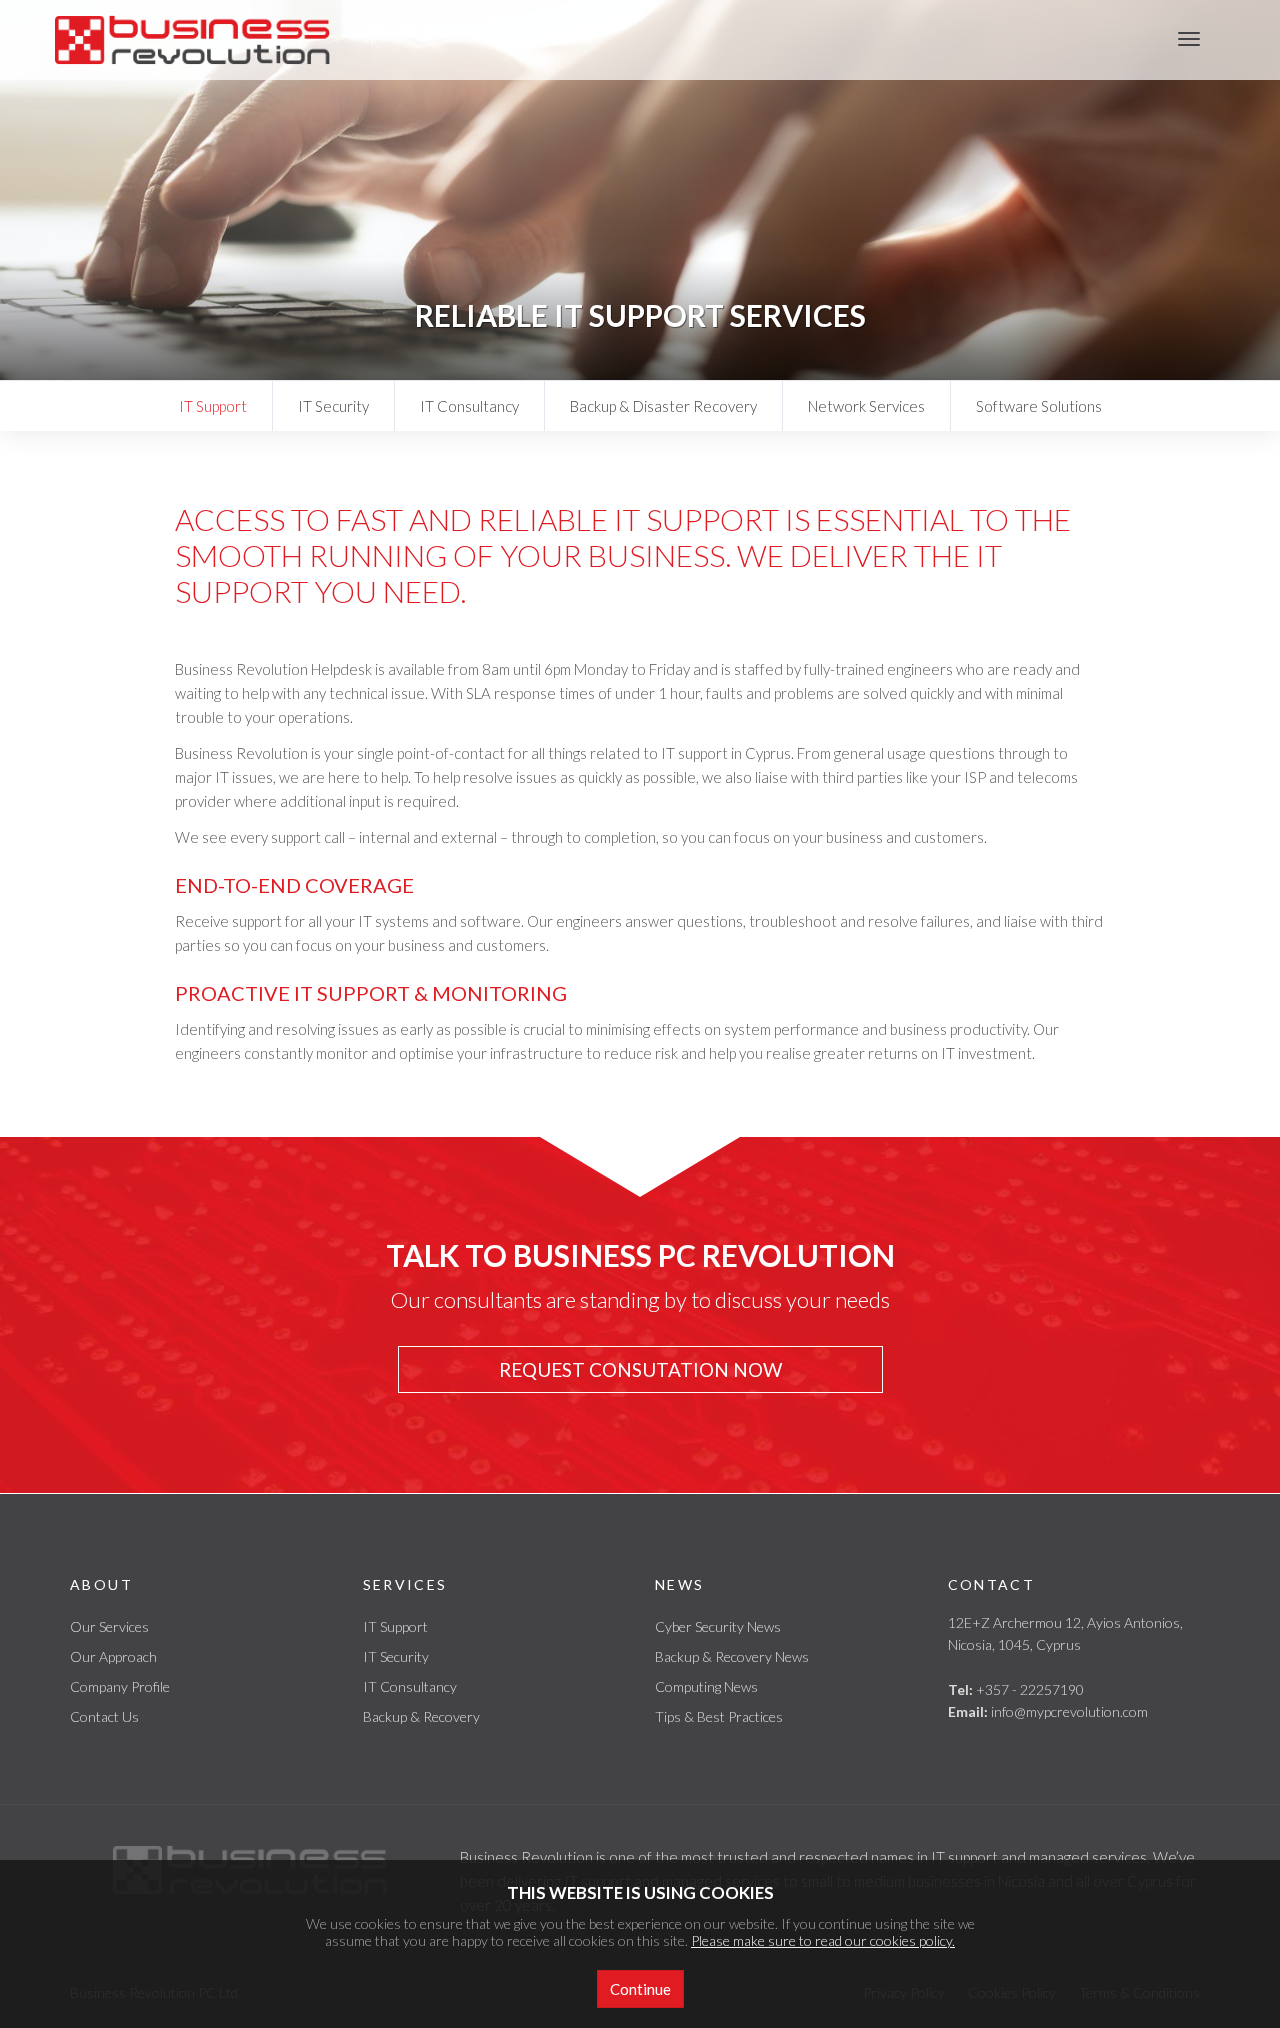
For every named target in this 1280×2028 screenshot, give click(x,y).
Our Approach (113, 1656)
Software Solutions (1039, 406)
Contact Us (104, 1716)
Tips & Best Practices (719, 1716)
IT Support (213, 406)
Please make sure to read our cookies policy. (823, 1940)
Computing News (706, 1686)
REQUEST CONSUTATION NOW (640, 1369)
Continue (640, 1989)
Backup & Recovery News (732, 1656)
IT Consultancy (469, 406)
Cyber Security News (718, 1626)
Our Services (109, 1626)
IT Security (333, 406)
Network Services (866, 406)
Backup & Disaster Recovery (663, 406)
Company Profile (120, 1686)
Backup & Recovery (421, 1716)
